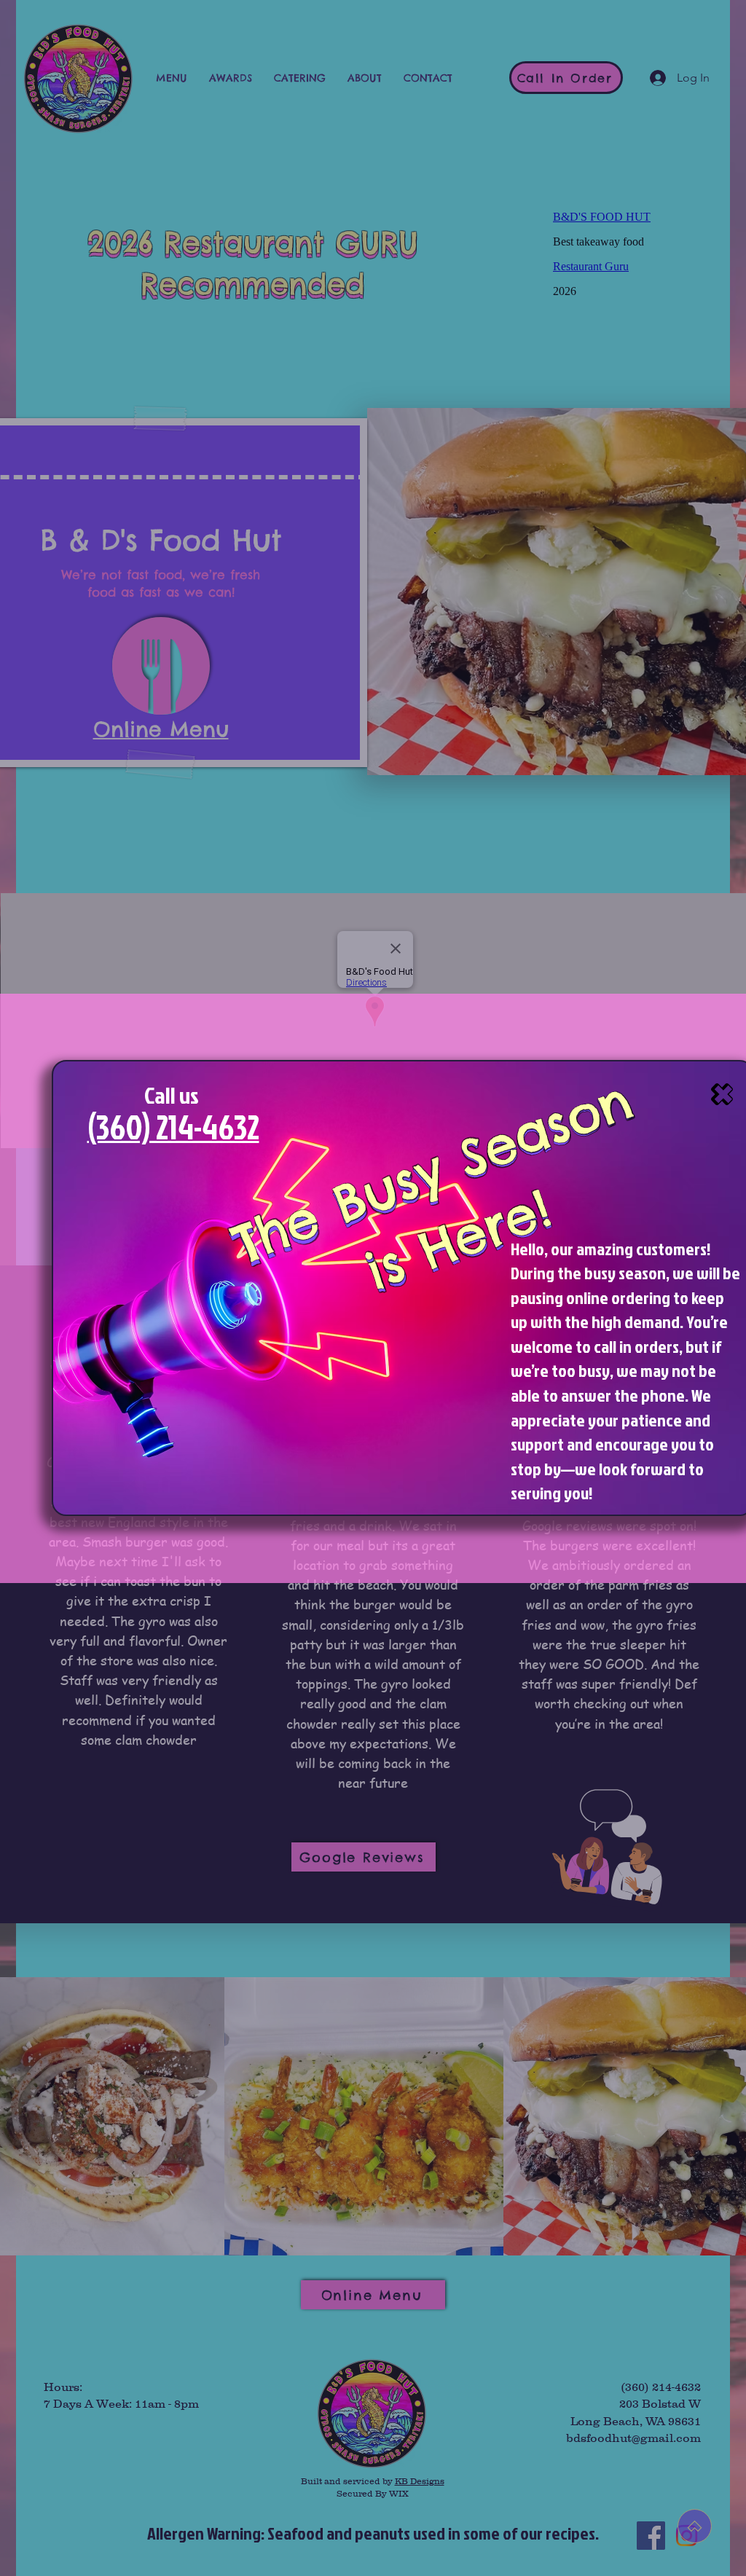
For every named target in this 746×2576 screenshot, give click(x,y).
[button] (722, 1094)
